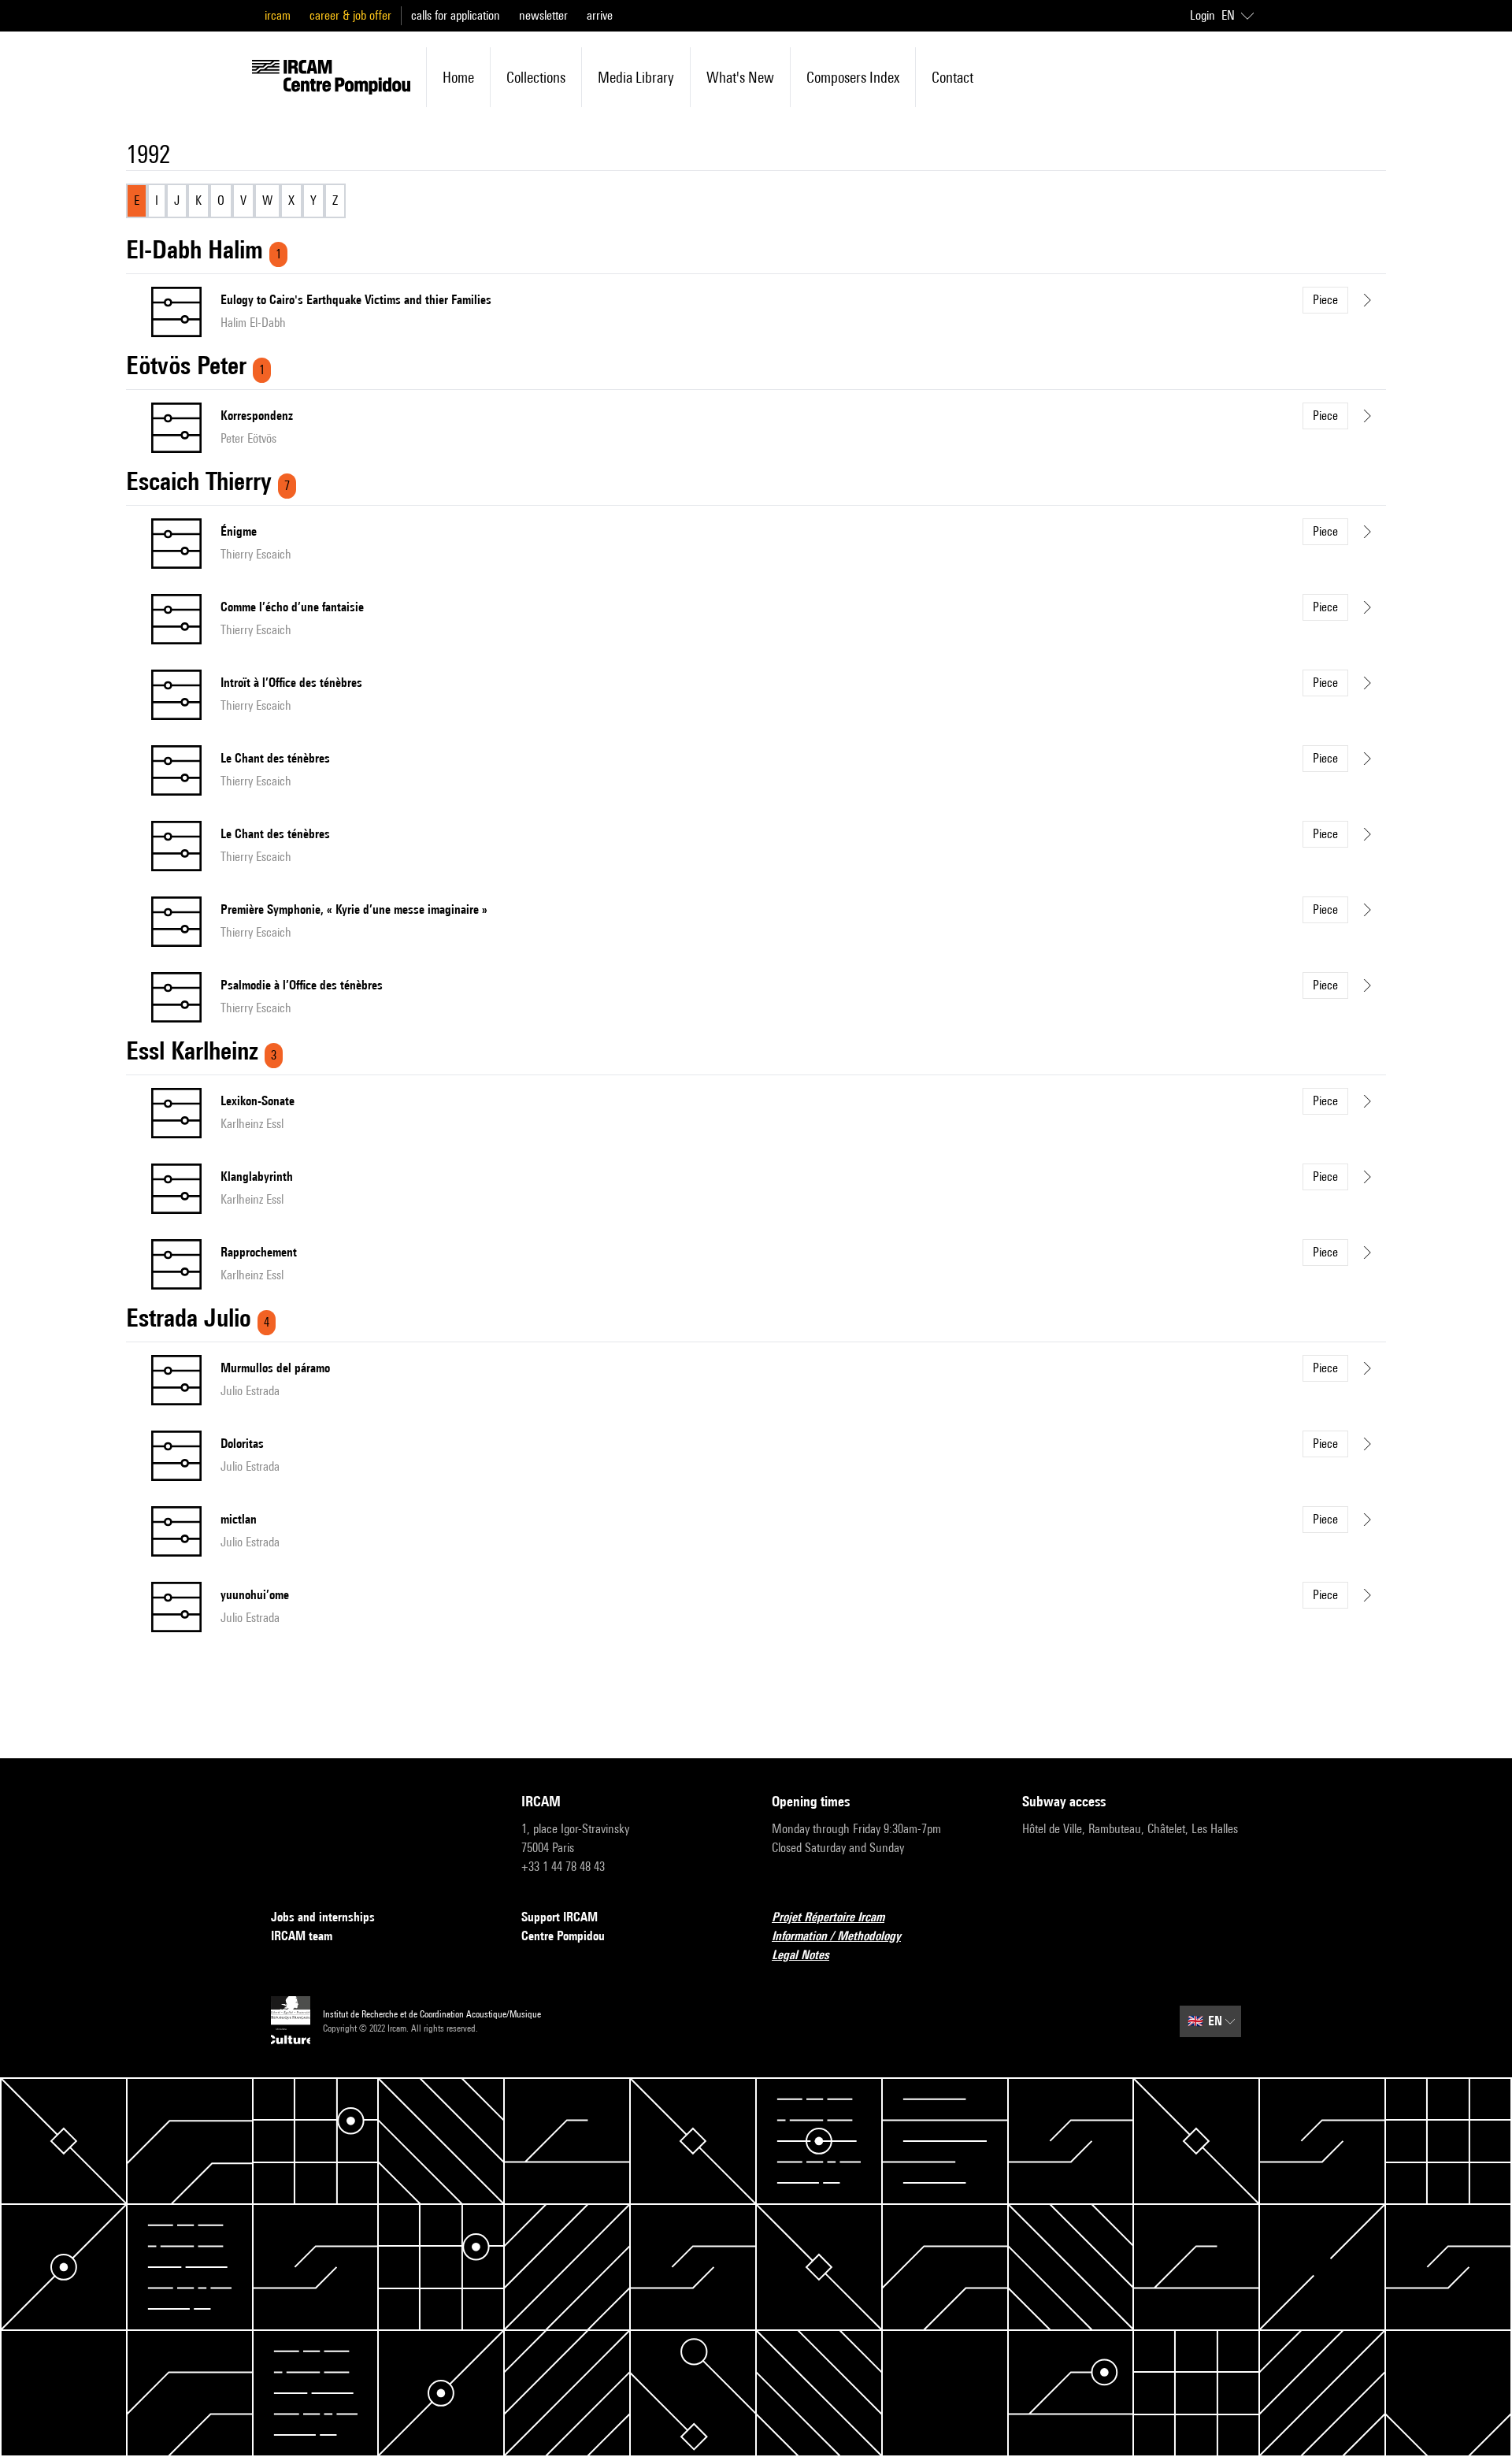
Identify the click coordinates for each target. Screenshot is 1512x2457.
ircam (278, 15)
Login (1203, 15)
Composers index (853, 77)
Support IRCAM (560, 1917)
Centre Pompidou (563, 1936)
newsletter (543, 15)
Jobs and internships (323, 1917)
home (458, 77)
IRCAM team (302, 1936)
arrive (600, 15)
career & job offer (350, 15)
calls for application (456, 15)
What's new (740, 77)
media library (636, 77)
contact (952, 77)
